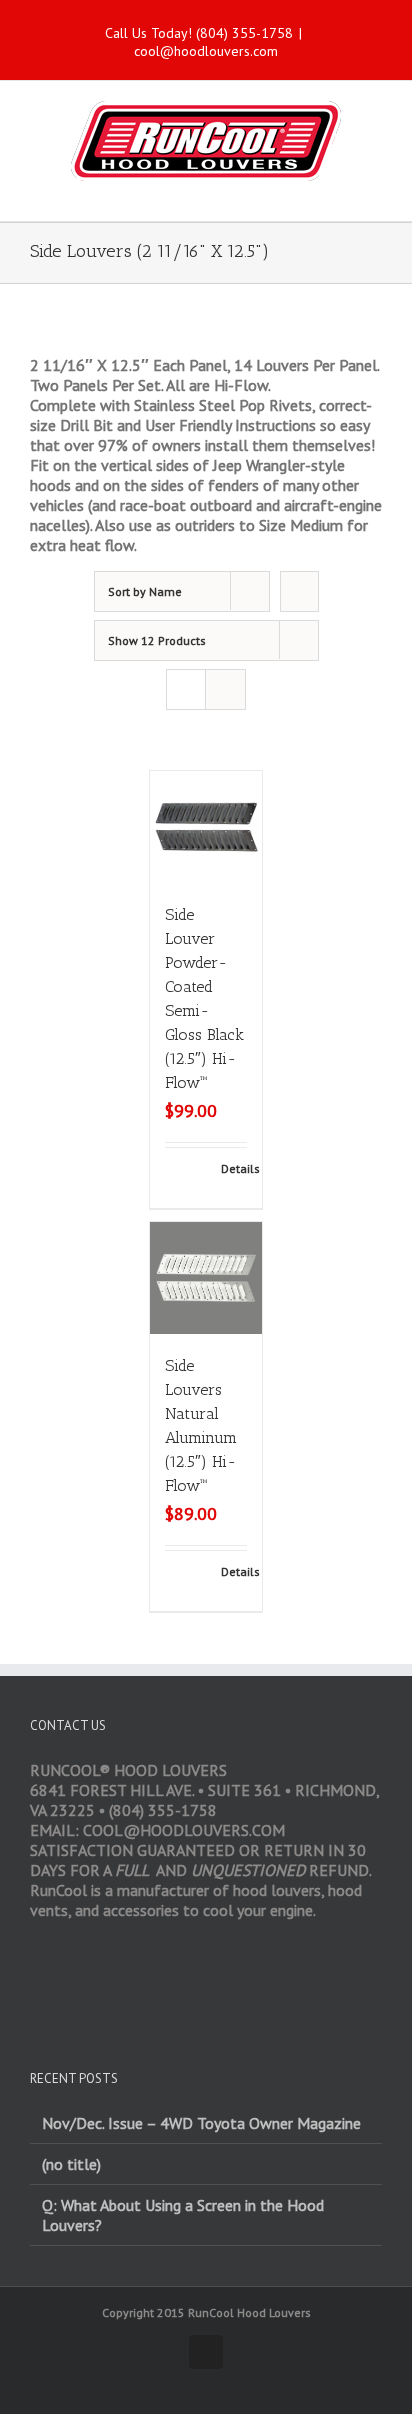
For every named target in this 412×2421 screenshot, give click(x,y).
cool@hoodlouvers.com (206, 51)
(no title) (71, 2164)
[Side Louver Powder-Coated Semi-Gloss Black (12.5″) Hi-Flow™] (206, 827)
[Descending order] (299, 591)
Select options (192, 1177)
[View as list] (225, 689)
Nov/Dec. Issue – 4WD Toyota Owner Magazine (201, 2123)
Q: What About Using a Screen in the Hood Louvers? (183, 2215)
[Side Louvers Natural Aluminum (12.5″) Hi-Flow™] (206, 1278)
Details (234, 1168)
